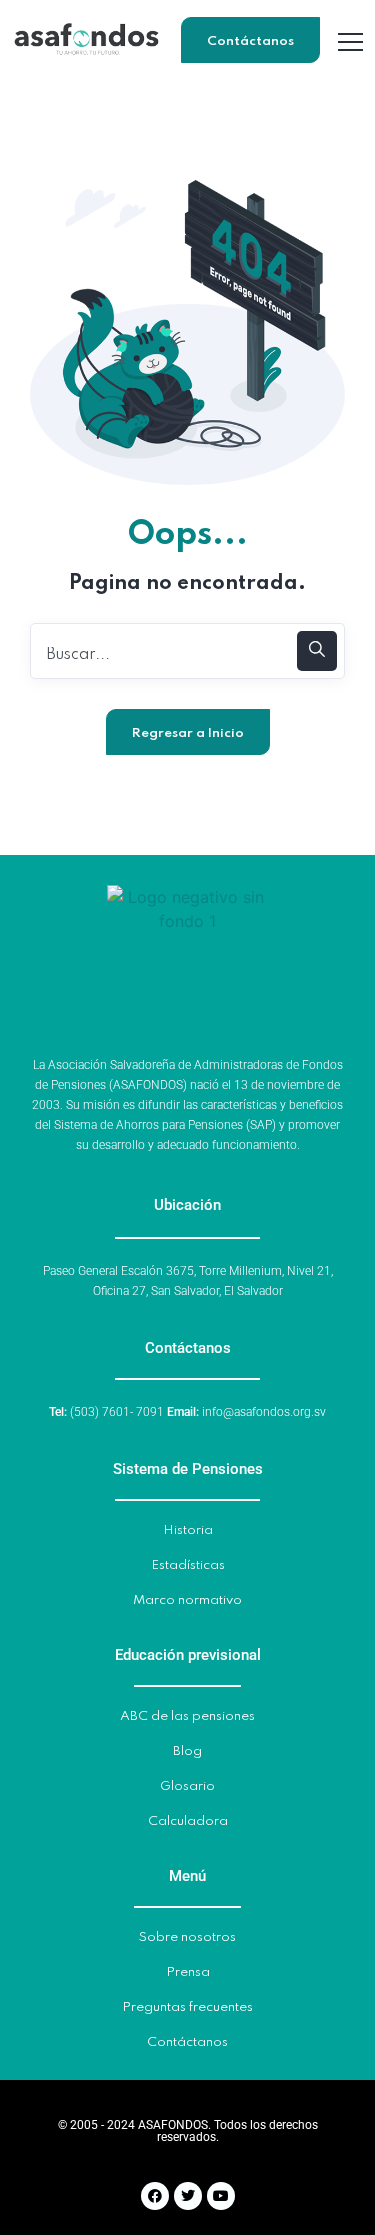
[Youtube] (221, 2196)
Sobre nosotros (187, 1937)
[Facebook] (155, 2196)
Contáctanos (250, 41)
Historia (188, 1530)
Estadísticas (188, 1565)
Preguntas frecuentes (187, 2007)
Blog (187, 1751)
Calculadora (188, 1821)
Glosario (187, 1786)
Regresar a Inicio (188, 733)
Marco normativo (187, 1600)
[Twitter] (188, 2196)
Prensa (188, 1972)
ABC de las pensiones (187, 1716)
